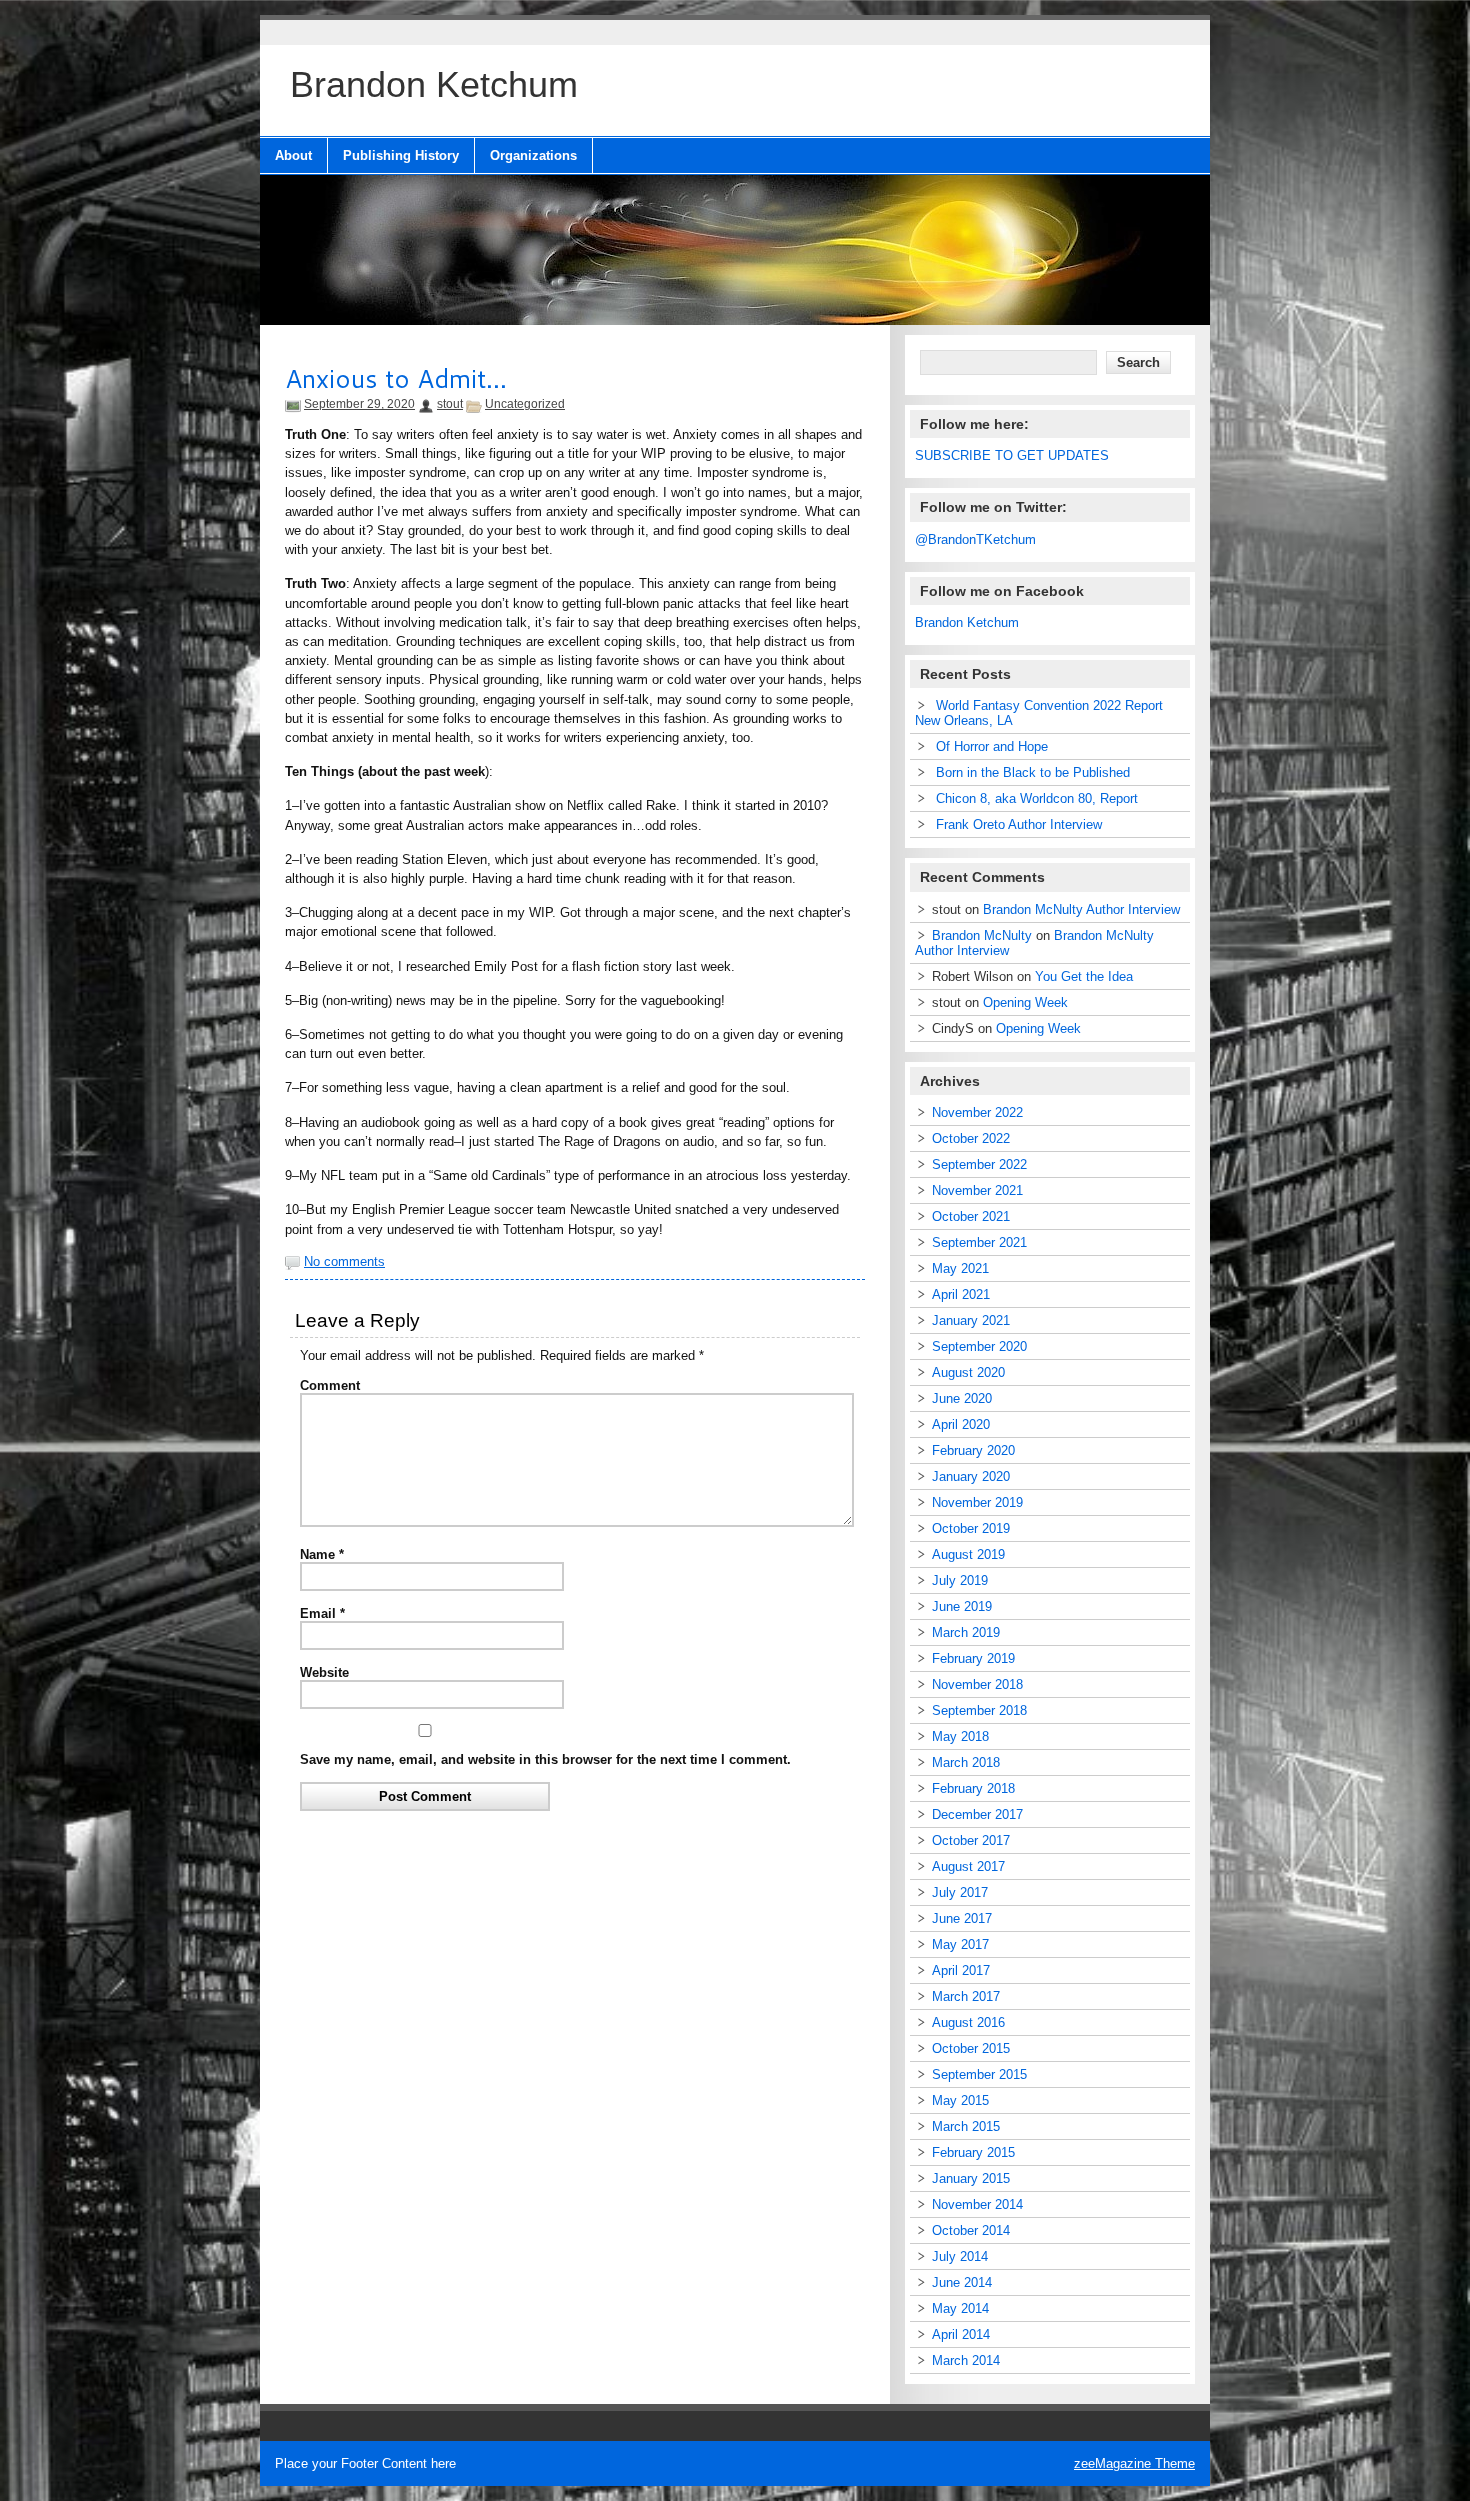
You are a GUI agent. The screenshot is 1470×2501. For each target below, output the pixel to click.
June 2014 (962, 2282)
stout (450, 404)
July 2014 (960, 2256)
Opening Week (1025, 1002)
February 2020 (973, 1450)
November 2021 (977, 1190)
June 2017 (962, 1918)
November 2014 (977, 2204)
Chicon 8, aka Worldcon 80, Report (1037, 798)
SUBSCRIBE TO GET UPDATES (1012, 455)
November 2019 (977, 1502)
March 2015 (966, 2126)
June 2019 (962, 1606)
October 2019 (971, 1528)
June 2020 (962, 1398)
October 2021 (971, 1216)
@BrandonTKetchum (975, 539)
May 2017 (960, 1944)
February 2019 (973, 1658)
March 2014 (966, 2360)
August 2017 (968, 1866)
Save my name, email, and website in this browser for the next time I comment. (545, 1759)
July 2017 (960, 1892)
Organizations (533, 155)
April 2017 (961, 1970)
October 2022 (971, 1138)
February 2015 (973, 2152)
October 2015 (971, 2048)
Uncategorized (525, 404)
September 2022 (979, 1164)
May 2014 (960, 2308)
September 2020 (979, 1346)
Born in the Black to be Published (1033, 772)
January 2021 (971, 1320)
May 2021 (960, 1268)
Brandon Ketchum (967, 622)
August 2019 (968, 1554)
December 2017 (977, 1814)
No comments (344, 1261)
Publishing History (401, 155)
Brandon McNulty (982, 935)
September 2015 (979, 2074)
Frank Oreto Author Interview (1019, 824)
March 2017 (966, 1996)
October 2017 (971, 1840)
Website (324, 1672)
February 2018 (973, 1788)
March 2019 (966, 1632)
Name (322, 1554)
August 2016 (968, 2022)
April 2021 (961, 1294)
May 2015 (960, 2100)
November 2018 (977, 1684)
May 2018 (960, 1736)
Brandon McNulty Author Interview (1081, 909)
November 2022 (977, 1112)
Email (322, 1613)
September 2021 (979, 1242)
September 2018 (979, 1710)
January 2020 (971, 1476)
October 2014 (971, 2230)
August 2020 (968, 1372)
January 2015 (971, 2178)
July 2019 (960, 1580)
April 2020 (961, 1424)
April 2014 (961, 2334)
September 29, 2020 (359, 404)
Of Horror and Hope (992, 746)
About (293, 155)
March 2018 (966, 1762)
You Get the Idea (1084, 976)
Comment (330, 1385)
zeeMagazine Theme (1134, 2463)
